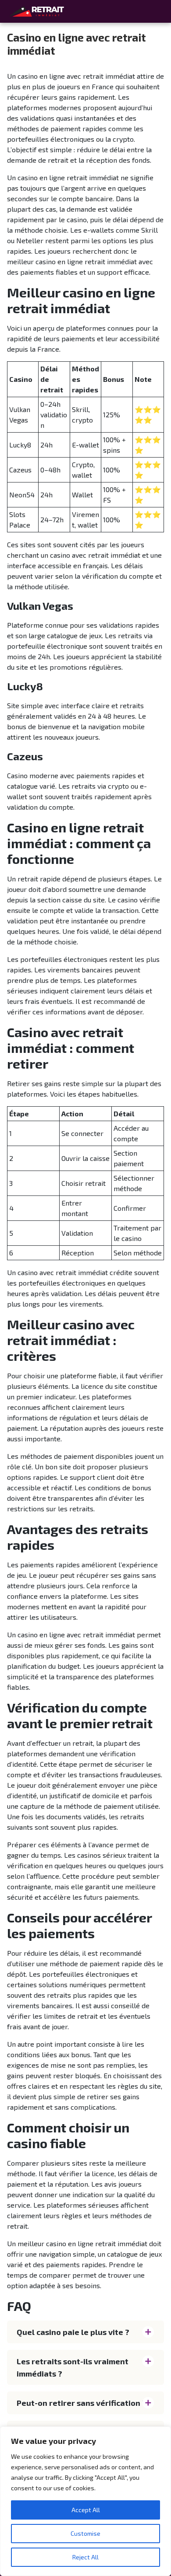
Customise (85, 2533)
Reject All (85, 2557)
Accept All (86, 2510)
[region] (85, 2501)
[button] (85, 2332)
